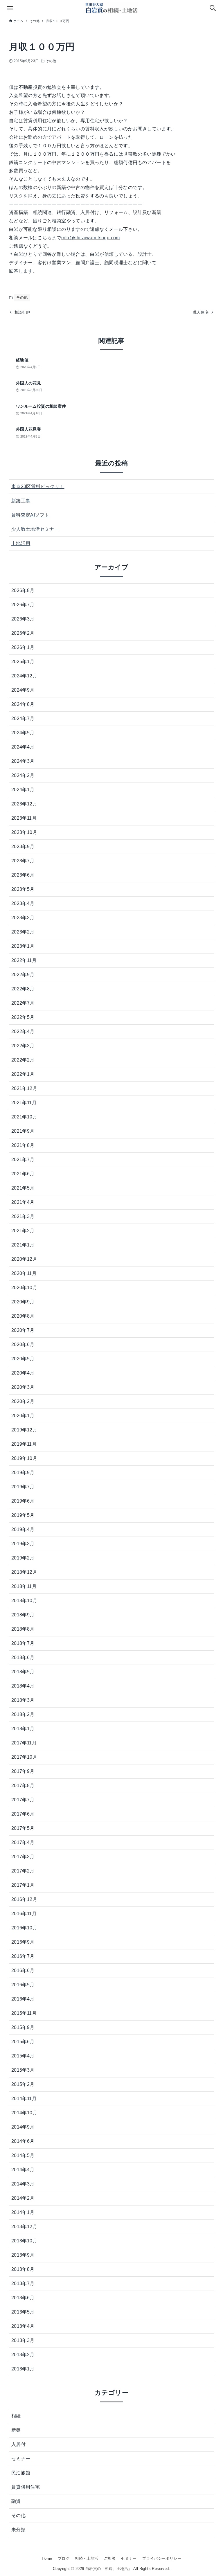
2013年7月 (23, 2283)
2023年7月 (23, 861)
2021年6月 (23, 1174)
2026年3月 (23, 619)
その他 (51, 61)
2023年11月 (24, 818)
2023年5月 (23, 889)
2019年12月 (24, 1430)
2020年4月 (23, 1373)
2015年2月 (23, 2084)
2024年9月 (23, 690)
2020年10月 (24, 1288)
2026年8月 (23, 590)
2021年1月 (23, 1245)
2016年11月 (24, 1914)
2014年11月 (24, 2099)
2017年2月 (23, 1871)
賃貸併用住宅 (26, 2487)
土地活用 (21, 543)
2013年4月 (23, 2326)
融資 (16, 2501)
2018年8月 (23, 1629)
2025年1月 (23, 662)
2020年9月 (23, 1302)
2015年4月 (23, 2056)
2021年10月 (24, 1117)
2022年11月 (24, 960)
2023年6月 (23, 875)
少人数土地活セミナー (35, 529)
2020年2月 (23, 1401)
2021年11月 (24, 1103)
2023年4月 (23, 903)
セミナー (21, 2459)
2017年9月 (23, 1771)
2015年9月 (23, 2027)
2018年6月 (23, 1657)
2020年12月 (24, 1259)
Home (47, 2558)
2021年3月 (23, 1216)
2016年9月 (23, 1942)
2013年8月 (23, 2269)
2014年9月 (23, 2127)
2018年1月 (23, 1729)
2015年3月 (23, 2070)
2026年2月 (23, 633)
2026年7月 (23, 605)
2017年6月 (23, 1814)
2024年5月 (23, 733)
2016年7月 (23, 1956)
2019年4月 (23, 1529)
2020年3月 (23, 1387)
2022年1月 (23, 1074)
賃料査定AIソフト (30, 515)
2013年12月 (24, 2227)
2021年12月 (24, 1088)
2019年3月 (23, 1544)
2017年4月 (23, 1842)
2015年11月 (24, 2013)
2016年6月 (23, 1970)
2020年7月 (23, 1330)
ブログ (64, 2558)
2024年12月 (24, 676)
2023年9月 (23, 847)
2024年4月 (23, 747)
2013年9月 (23, 2255)
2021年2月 (23, 1231)
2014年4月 (23, 2170)
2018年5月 (23, 1672)
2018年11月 (24, 1586)
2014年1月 (23, 2212)
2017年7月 (23, 1800)
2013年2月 (23, 2355)
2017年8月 (23, 1786)
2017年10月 (24, 1757)
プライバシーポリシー (162, 2558)
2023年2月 (23, 932)
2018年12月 (24, 1572)
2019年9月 (23, 1473)
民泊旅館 (21, 2473)
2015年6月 (23, 2042)
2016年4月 (23, 1999)
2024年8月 (23, 704)
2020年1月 (23, 1416)
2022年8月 (23, 989)
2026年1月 (23, 647)
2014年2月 (23, 2198)
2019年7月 (23, 1487)
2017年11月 (24, 1743)
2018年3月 (23, 1700)
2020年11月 (24, 1273)
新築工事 (21, 501)
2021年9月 (23, 1131)
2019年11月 (24, 1444)
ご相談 (110, 2558)
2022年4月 (23, 1031)
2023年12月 (24, 804)
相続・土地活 (87, 2558)
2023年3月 (23, 918)
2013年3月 (23, 2340)
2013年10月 (24, 2241)
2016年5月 (23, 1985)
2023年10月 (24, 832)
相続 (16, 2416)
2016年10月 (24, 1928)
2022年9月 (23, 975)
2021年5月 (23, 1188)
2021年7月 (23, 1160)
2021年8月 (23, 1145)
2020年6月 (23, 1344)
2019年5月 (23, 1515)
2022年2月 (23, 1060)
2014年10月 (24, 2113)
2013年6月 (23, 2298)
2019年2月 (23, 1558)
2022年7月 (23, 1003)
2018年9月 (23, 1615)
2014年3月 (23, 2184)
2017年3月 (23, 1857)
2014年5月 (23, 2155)
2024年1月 (23, 790)
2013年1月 (23, 2369)
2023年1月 (23, 946)
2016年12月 (24, 1899)
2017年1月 (23, 1885)
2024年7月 (23, 718)
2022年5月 (23, 1017)
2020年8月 (23, 1316)
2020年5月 (23, 1359)
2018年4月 (23, 1686)
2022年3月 (23, 1046)
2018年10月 (24, 1601)
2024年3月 (23, 761)
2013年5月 (23, 2312)
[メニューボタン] (10, 8)
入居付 (18, 2444)
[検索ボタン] (213, 8)
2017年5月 (23, 1828)
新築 (16, 2430)
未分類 (18, 2530)
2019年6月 (23, 1501)
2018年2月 (23, 1714)
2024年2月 (23, 775)
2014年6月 (23, 2141)
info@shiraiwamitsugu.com (91, 238)
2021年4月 (23, 1202)
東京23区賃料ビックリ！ (38, 486)
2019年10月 (24, 1458)
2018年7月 (23, 1643)
